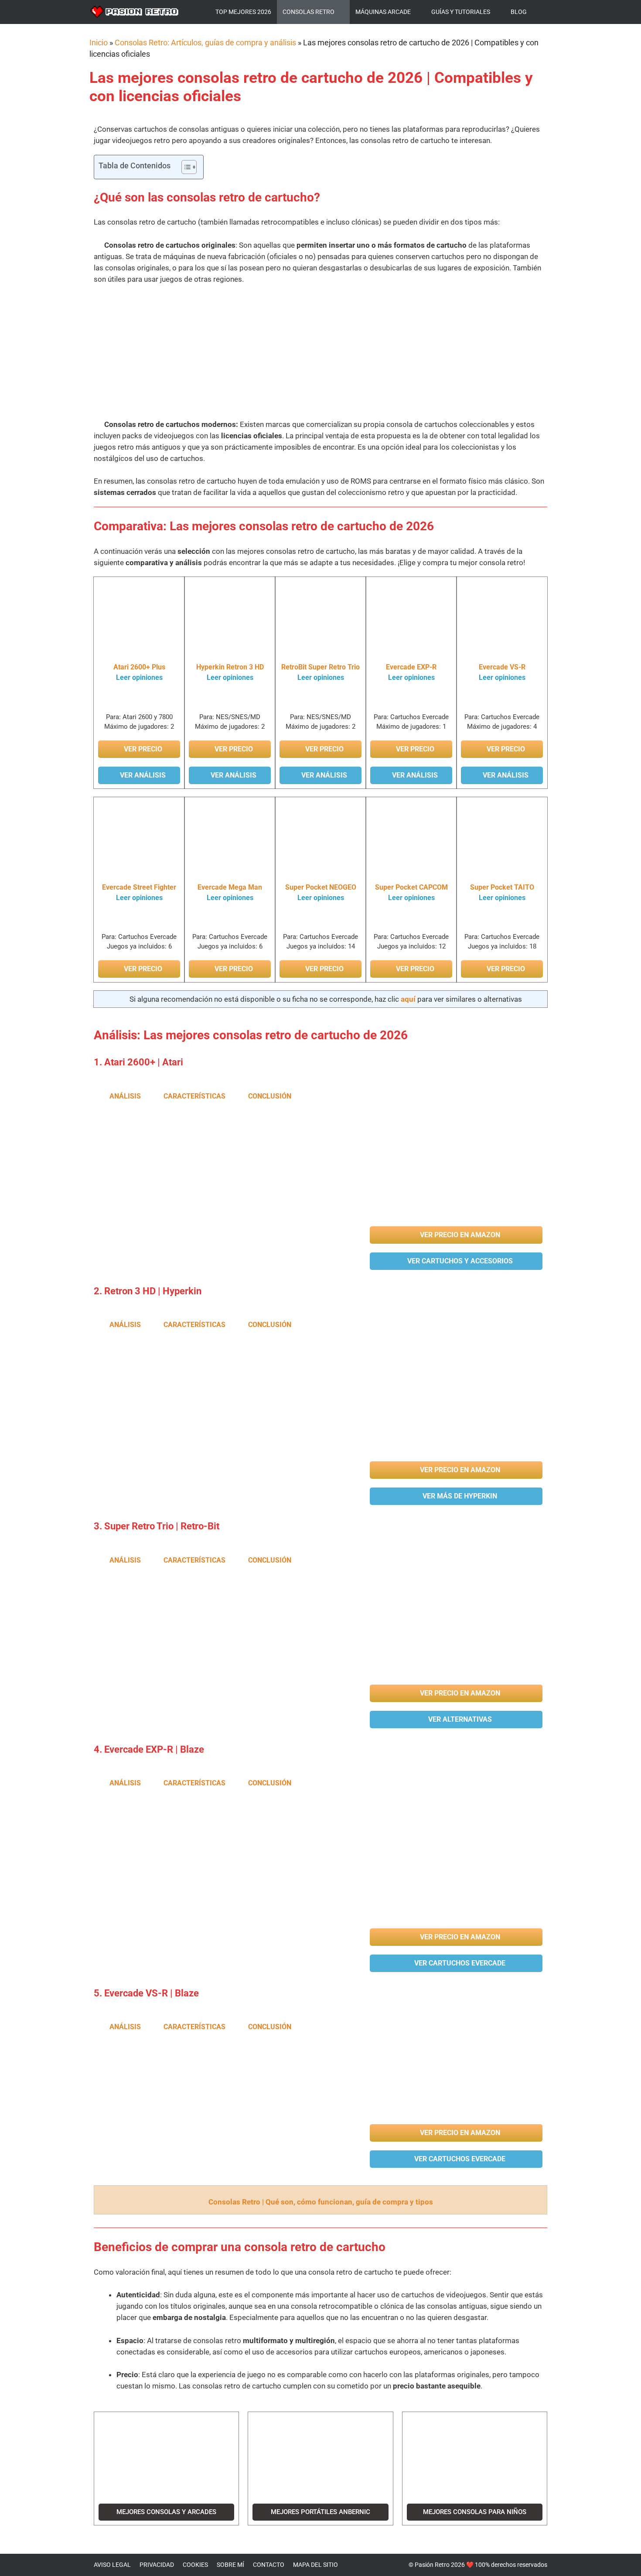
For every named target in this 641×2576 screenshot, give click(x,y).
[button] (443, 351)
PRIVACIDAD (157, 2565)
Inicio (99, 43)
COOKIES (195, 2565)
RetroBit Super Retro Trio (320, 667)
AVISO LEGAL (112, 2565)
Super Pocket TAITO (502, 887)
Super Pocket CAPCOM (411, 887)
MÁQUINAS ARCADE (383, 12)
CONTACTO (269, 2565)
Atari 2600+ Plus (139, 667)
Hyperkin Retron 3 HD (230, 667)
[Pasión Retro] (135, 12)
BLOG (519, 12)
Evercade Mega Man (230, 887)
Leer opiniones (139, 677)
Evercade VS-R (502, 667)
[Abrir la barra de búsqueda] (542, 12)
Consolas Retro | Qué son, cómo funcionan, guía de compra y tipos (321, 2202)
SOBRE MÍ (230, 2565)
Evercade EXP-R (411, 667)
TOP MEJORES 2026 (243, 12)
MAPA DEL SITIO (315, 2565)
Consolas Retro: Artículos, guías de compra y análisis (205, 43)
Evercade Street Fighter (139, 887)
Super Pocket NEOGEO (321, 887)
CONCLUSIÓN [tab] (270, 1096)
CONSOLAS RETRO (309, 12)
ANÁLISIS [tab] (125, 1096)
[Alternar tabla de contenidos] (185, 167)
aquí (408, 999)
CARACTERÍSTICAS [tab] (194, 1096)
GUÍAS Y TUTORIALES (461, 12)
